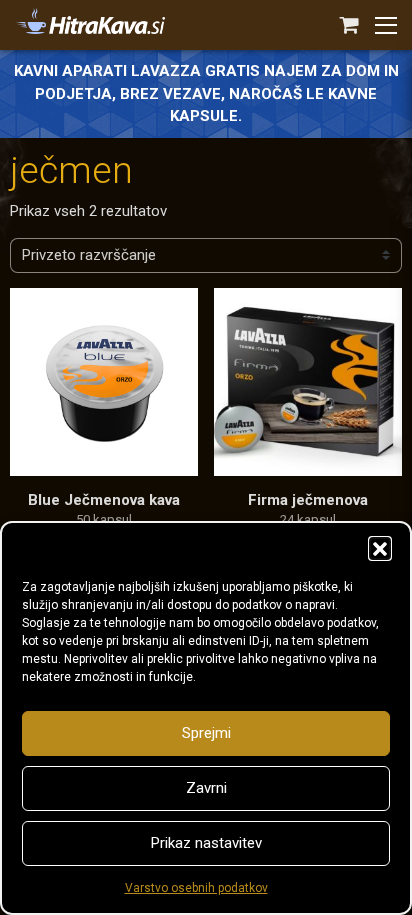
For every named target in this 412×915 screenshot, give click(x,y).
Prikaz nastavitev (206, 843)
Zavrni (206, 788)
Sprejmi (206, 733)
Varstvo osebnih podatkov (196, 888)
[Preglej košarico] (349, 25)
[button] (380, 548)
